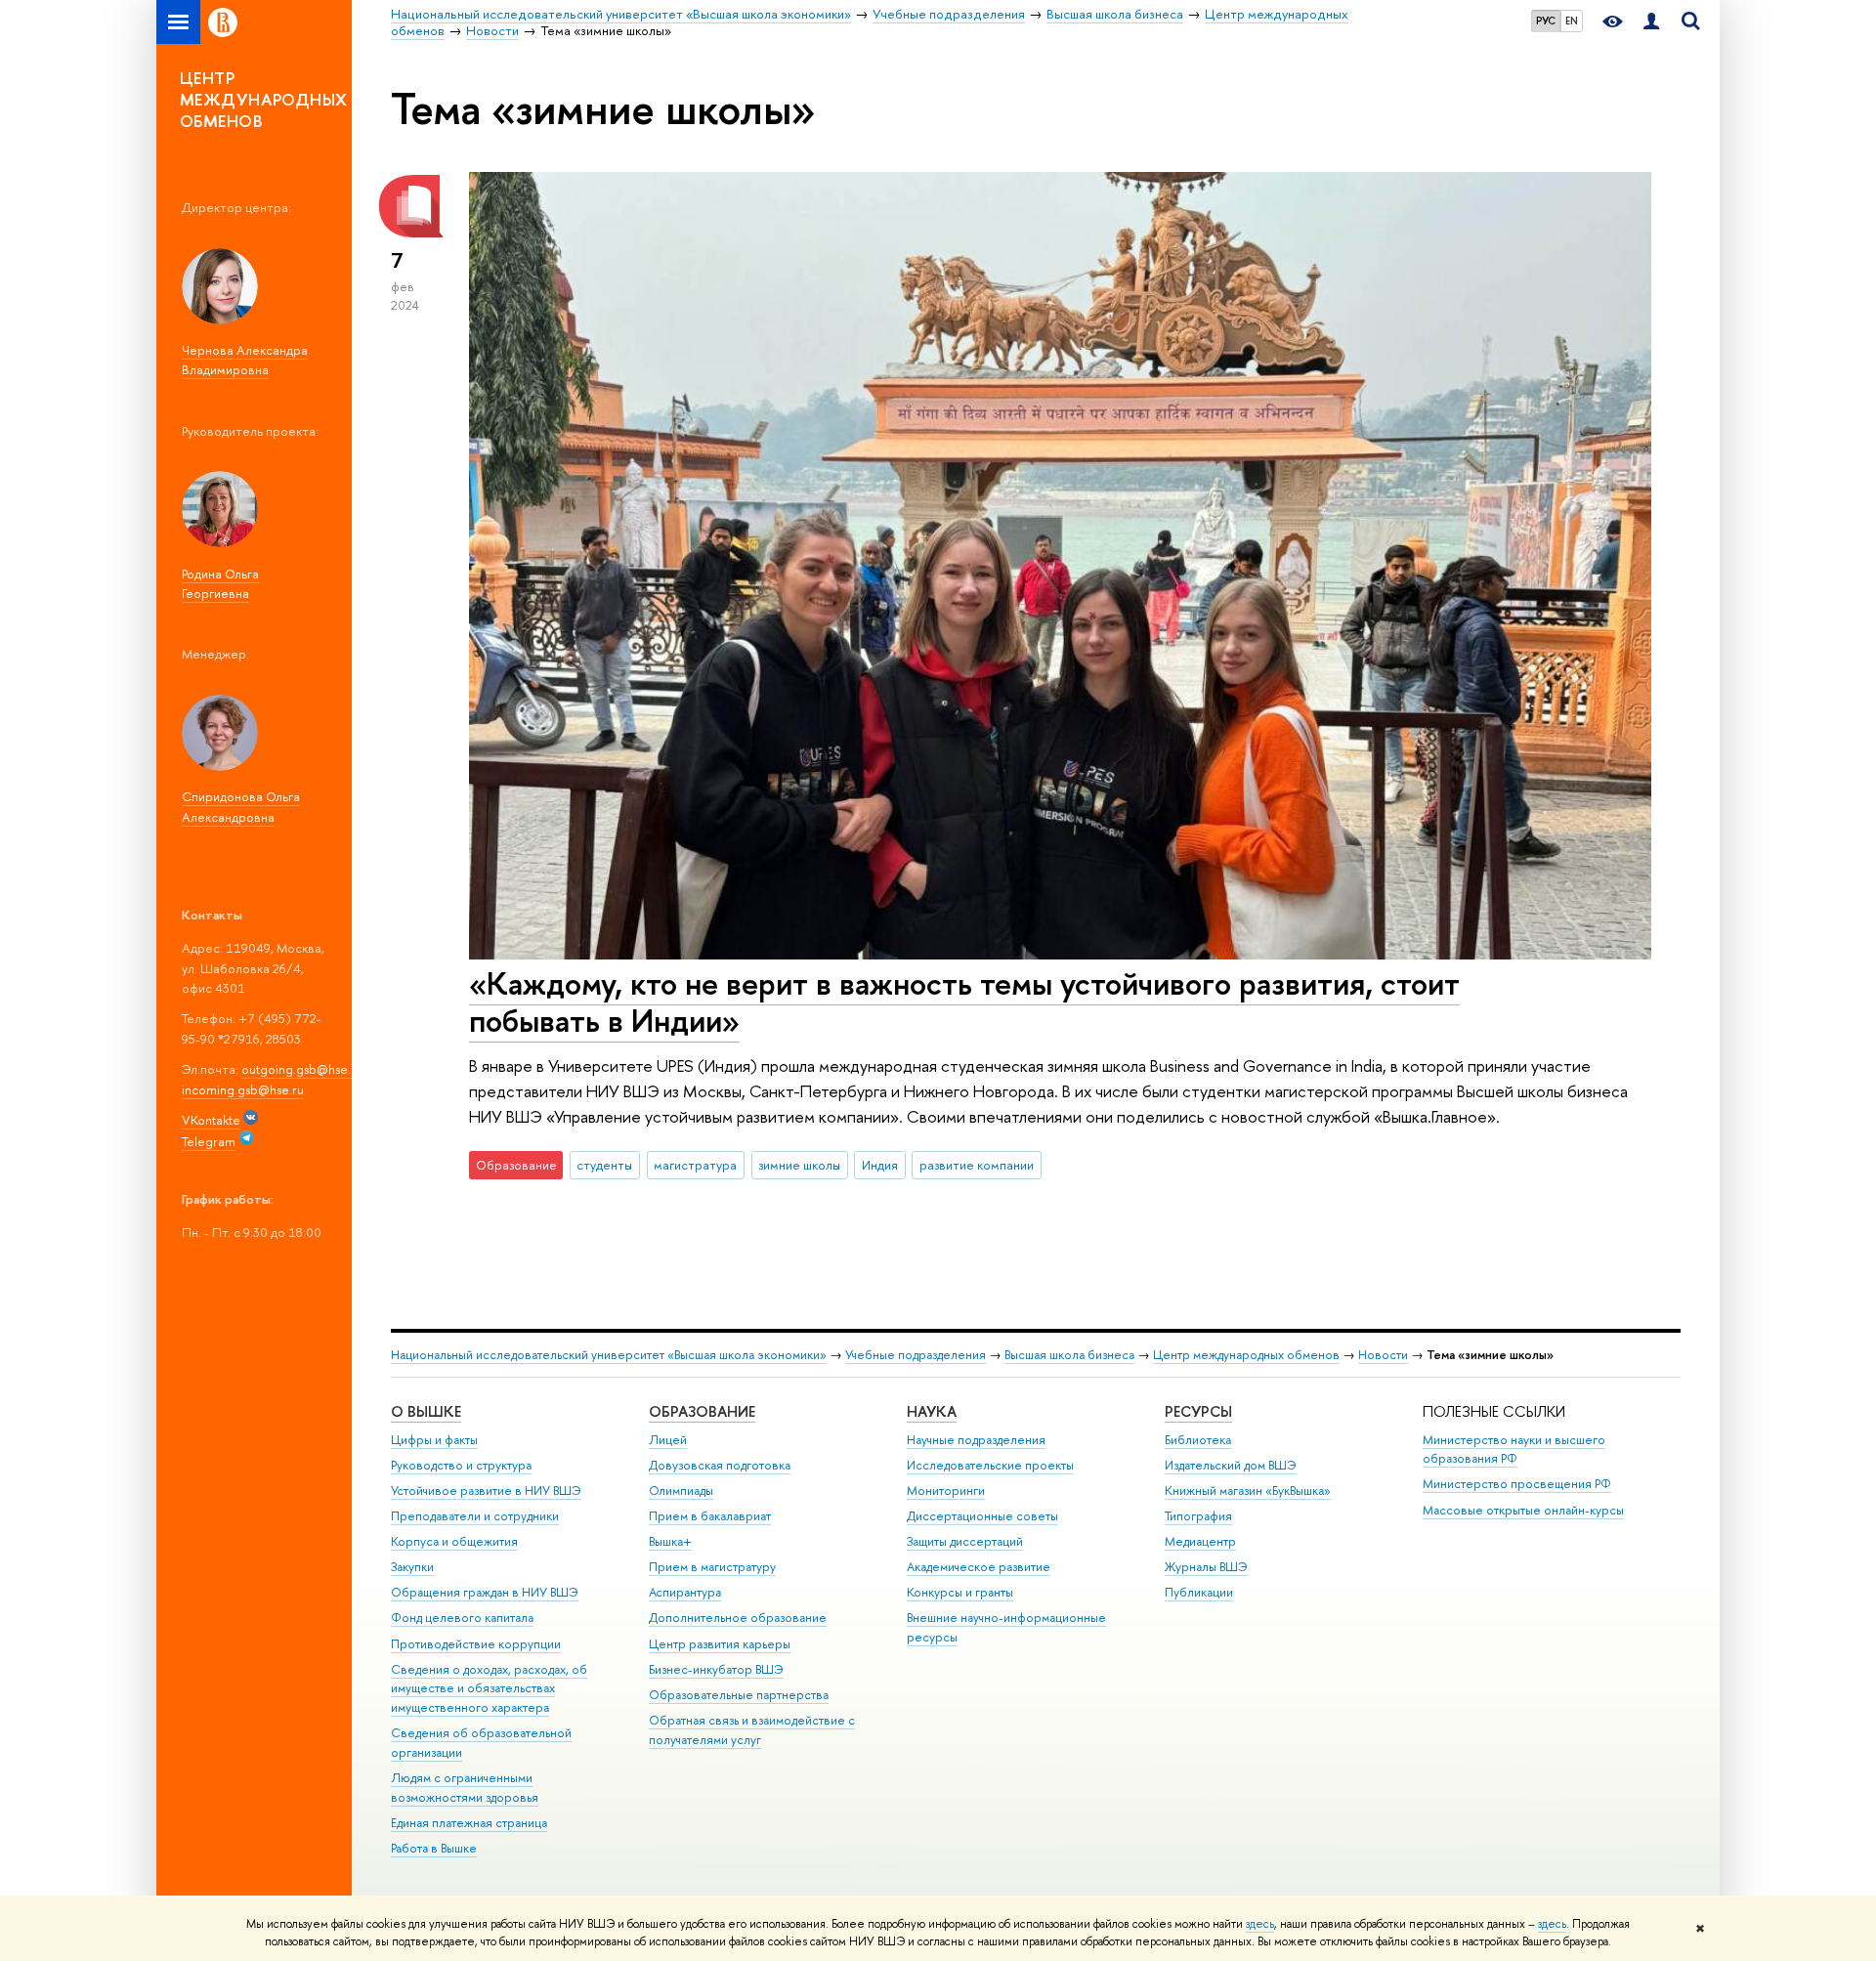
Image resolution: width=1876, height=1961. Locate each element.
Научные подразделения (976, 1440)
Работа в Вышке (434, 1848)
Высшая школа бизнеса (1069, 1355)
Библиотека (1198, 1440)
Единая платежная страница (469, 1823)
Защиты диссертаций (965, 1541)
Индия (880, 1165)
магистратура (695, 1165)
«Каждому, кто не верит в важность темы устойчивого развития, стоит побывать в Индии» (964, 1002)
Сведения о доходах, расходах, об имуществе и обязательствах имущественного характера (489, 1689)
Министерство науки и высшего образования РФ (1514, 1449)
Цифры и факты (434, 1440)
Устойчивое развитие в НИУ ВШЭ (486, 1491)
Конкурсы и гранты (960, 1592)
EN (1572, 21)
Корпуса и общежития (454, 1541)
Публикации (1199, 1592)
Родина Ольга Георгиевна (220, 584)
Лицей (668, 1440)
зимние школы (799, 1165)
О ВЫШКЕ (426, 1411)
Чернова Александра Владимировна (245, 360)
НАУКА (932, 1411)
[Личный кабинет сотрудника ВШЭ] (1651, 22)
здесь (1260, 1924)
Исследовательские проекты (990, 1465)
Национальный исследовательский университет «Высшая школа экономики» (609, 1355)
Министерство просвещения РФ (1517, 1484)
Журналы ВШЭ (1206, 1567)
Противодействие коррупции (476, 1644)
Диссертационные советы (982, 1516)
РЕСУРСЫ (1198, 1411)
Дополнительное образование (738, 1618)
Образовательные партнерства (739, 1695)
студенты (604, 1165)
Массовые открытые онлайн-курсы (1523, 1510)
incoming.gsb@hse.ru (243, 1089)
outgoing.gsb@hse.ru (302, 1069)
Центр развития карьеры (720, 1644)
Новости (1383, 1355)
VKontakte (211, 1120)
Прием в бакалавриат (710, 1516)
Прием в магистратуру (712, 1567)
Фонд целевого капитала (462, 1618)
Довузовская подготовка (720, 1465)
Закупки (412, 1567)
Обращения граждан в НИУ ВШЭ (485, 1592)
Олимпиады (681, 1491)
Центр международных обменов (1246, 1355)
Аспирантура (685, 1592)
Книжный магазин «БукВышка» (1248, 1491)
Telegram (209, 1141)
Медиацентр (1200, 1541)
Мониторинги (946, 1491)
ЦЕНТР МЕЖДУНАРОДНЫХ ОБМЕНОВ (264, 99)
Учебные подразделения (916, 1355)
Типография (1198, 1516)
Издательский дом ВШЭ (1231, 1465)
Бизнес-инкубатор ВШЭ (716, 1669)
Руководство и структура (461, 1465)
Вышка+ (670, 1541)
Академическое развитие (979, 1567)
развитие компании (977, 1165)
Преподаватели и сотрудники (475, 1516)
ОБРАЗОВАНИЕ (702, 1411)
